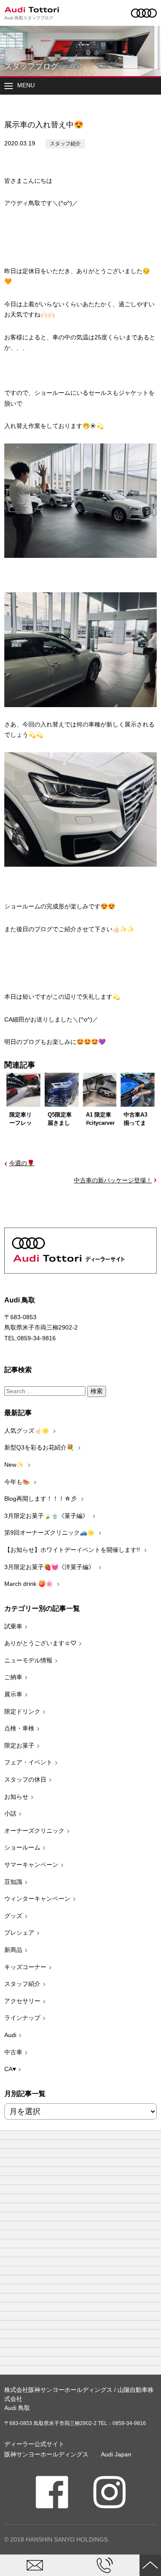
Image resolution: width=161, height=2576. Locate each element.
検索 (97, 1391)
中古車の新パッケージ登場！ (113, 1180)
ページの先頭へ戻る (150, 2565)
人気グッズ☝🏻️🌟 (27, 1431)
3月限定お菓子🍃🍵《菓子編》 (47, 1516)
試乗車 (13, 1626)
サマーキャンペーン (31, 1865)
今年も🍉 (18, 1482)
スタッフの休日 (25, 1779)
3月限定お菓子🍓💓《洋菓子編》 (50, 1567)
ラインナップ (22, 2018)
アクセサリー (22, 2001)
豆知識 (13, 1882)
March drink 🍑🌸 (29, 1584)
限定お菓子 (19, 1745)
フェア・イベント (28, 1762)
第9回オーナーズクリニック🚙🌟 (50, 1533)
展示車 (13, 1694)
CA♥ (10, 2069)
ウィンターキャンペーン (37, 1899)
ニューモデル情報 (28, 1660)
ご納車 (13, 1677)
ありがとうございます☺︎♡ (40, 1643)
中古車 (13, 2052)
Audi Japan (116, 2454)
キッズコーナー (25, 1967)
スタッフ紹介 (65, 144)
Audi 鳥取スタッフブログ (29, 18)
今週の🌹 (22, 1163)
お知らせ (16, 1797)
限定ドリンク (22, 1711)
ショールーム (22, 1847)
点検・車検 (19, 1728)
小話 (10, 1813)
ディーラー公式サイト (34, 2444)
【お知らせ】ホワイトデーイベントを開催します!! (73, 1550)
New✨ (15, 1465)
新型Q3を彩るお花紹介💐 (40, 1447)
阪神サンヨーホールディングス (46, 2454)
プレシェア (19, 1933)
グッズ (13, 1916)
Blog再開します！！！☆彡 (41, 1499)
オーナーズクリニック (34, 1831)
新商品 (13, 1950)
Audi (10, 2035)
